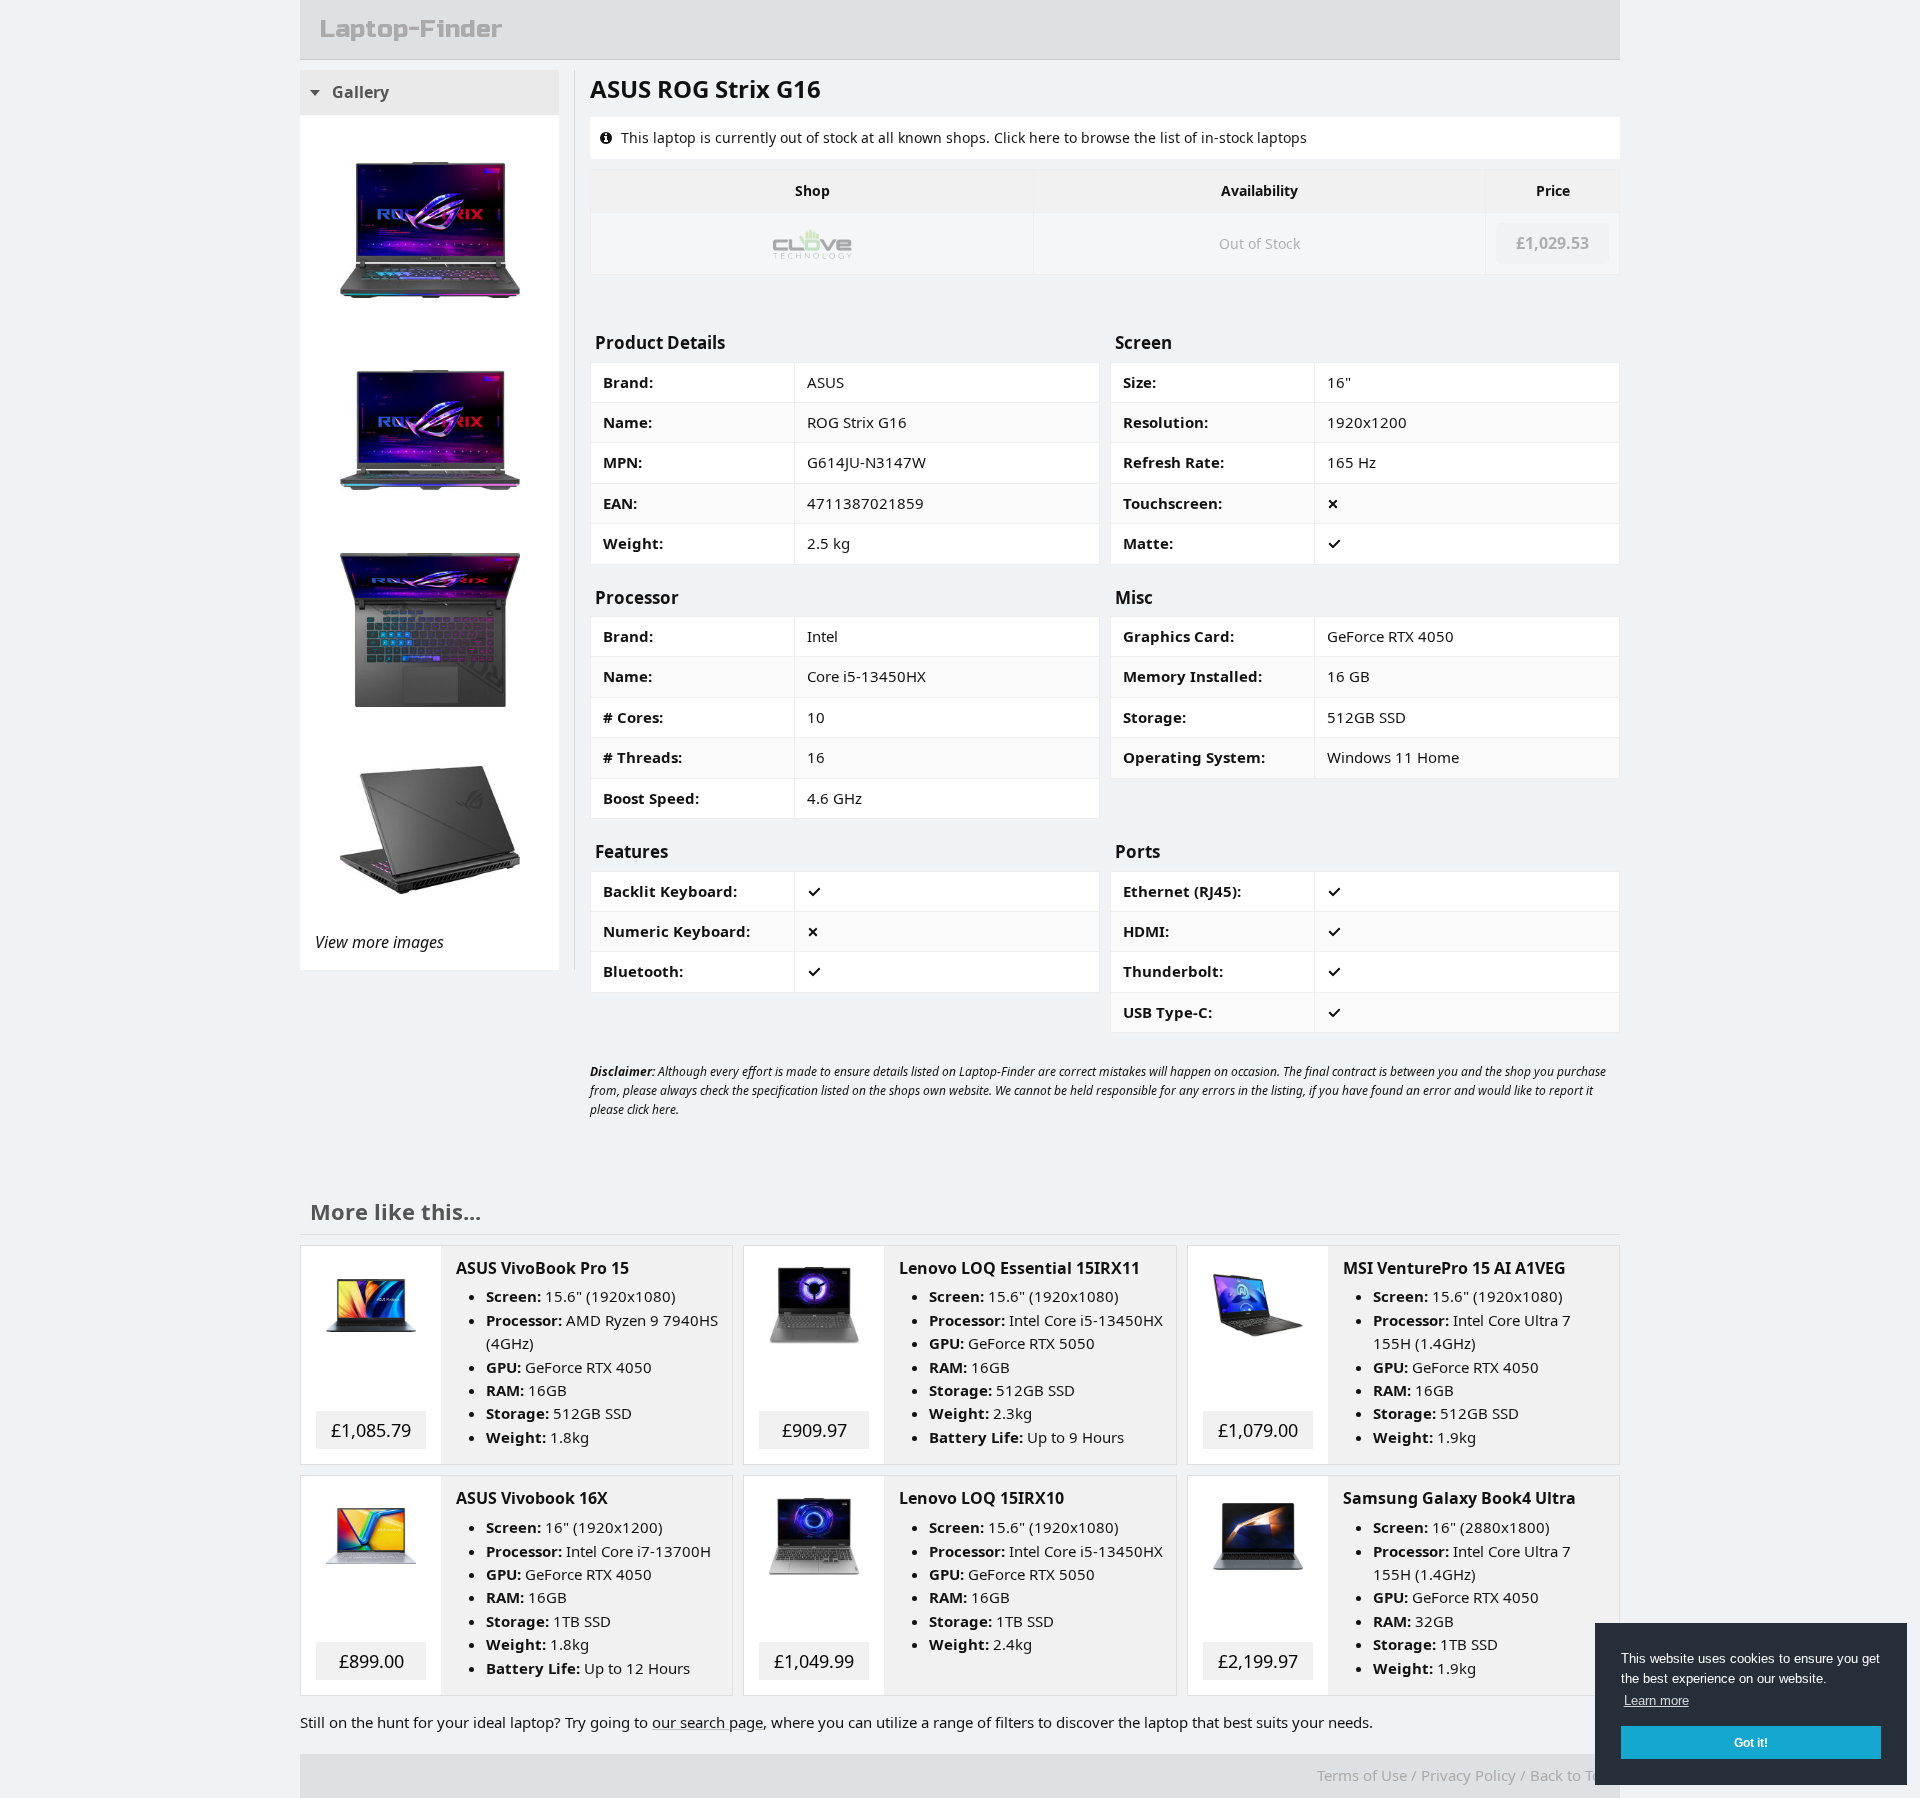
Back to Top (1570, 1775)
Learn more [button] (1656, 1700)
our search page (707, 1722)
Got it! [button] (1751, 1742)
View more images (379, 942)
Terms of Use (1362, 1775)
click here (651, 1109)
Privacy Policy (1468, 1775)
